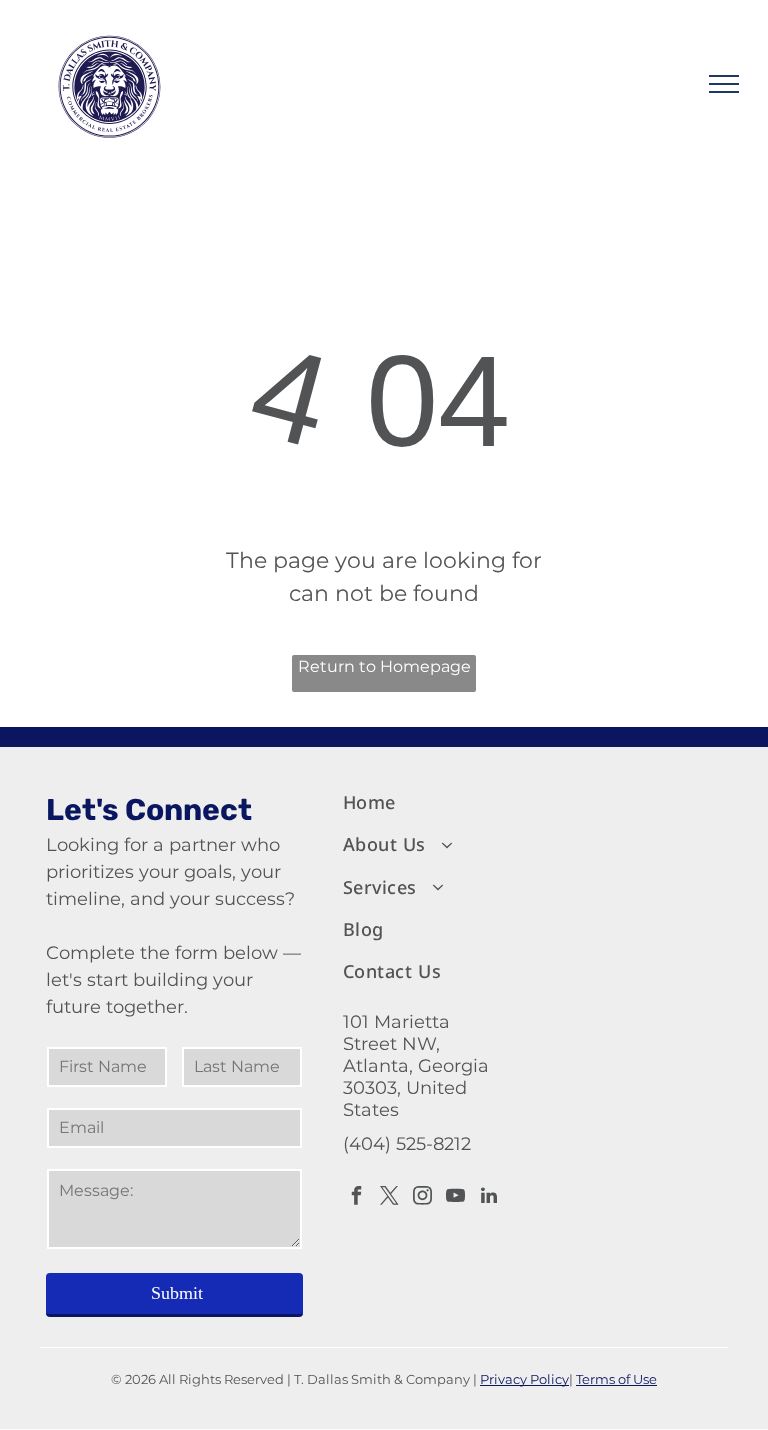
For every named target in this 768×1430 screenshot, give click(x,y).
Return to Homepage (384, 666)
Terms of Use (616, 1379)
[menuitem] (425, 803)
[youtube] (456, 1198)
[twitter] (390, 1198)
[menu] (724, 84)
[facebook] (357, 1198)
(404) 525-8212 (407, 1144)
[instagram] (423, 1198)
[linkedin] (489, 1198)
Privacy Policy (524, 1379)
